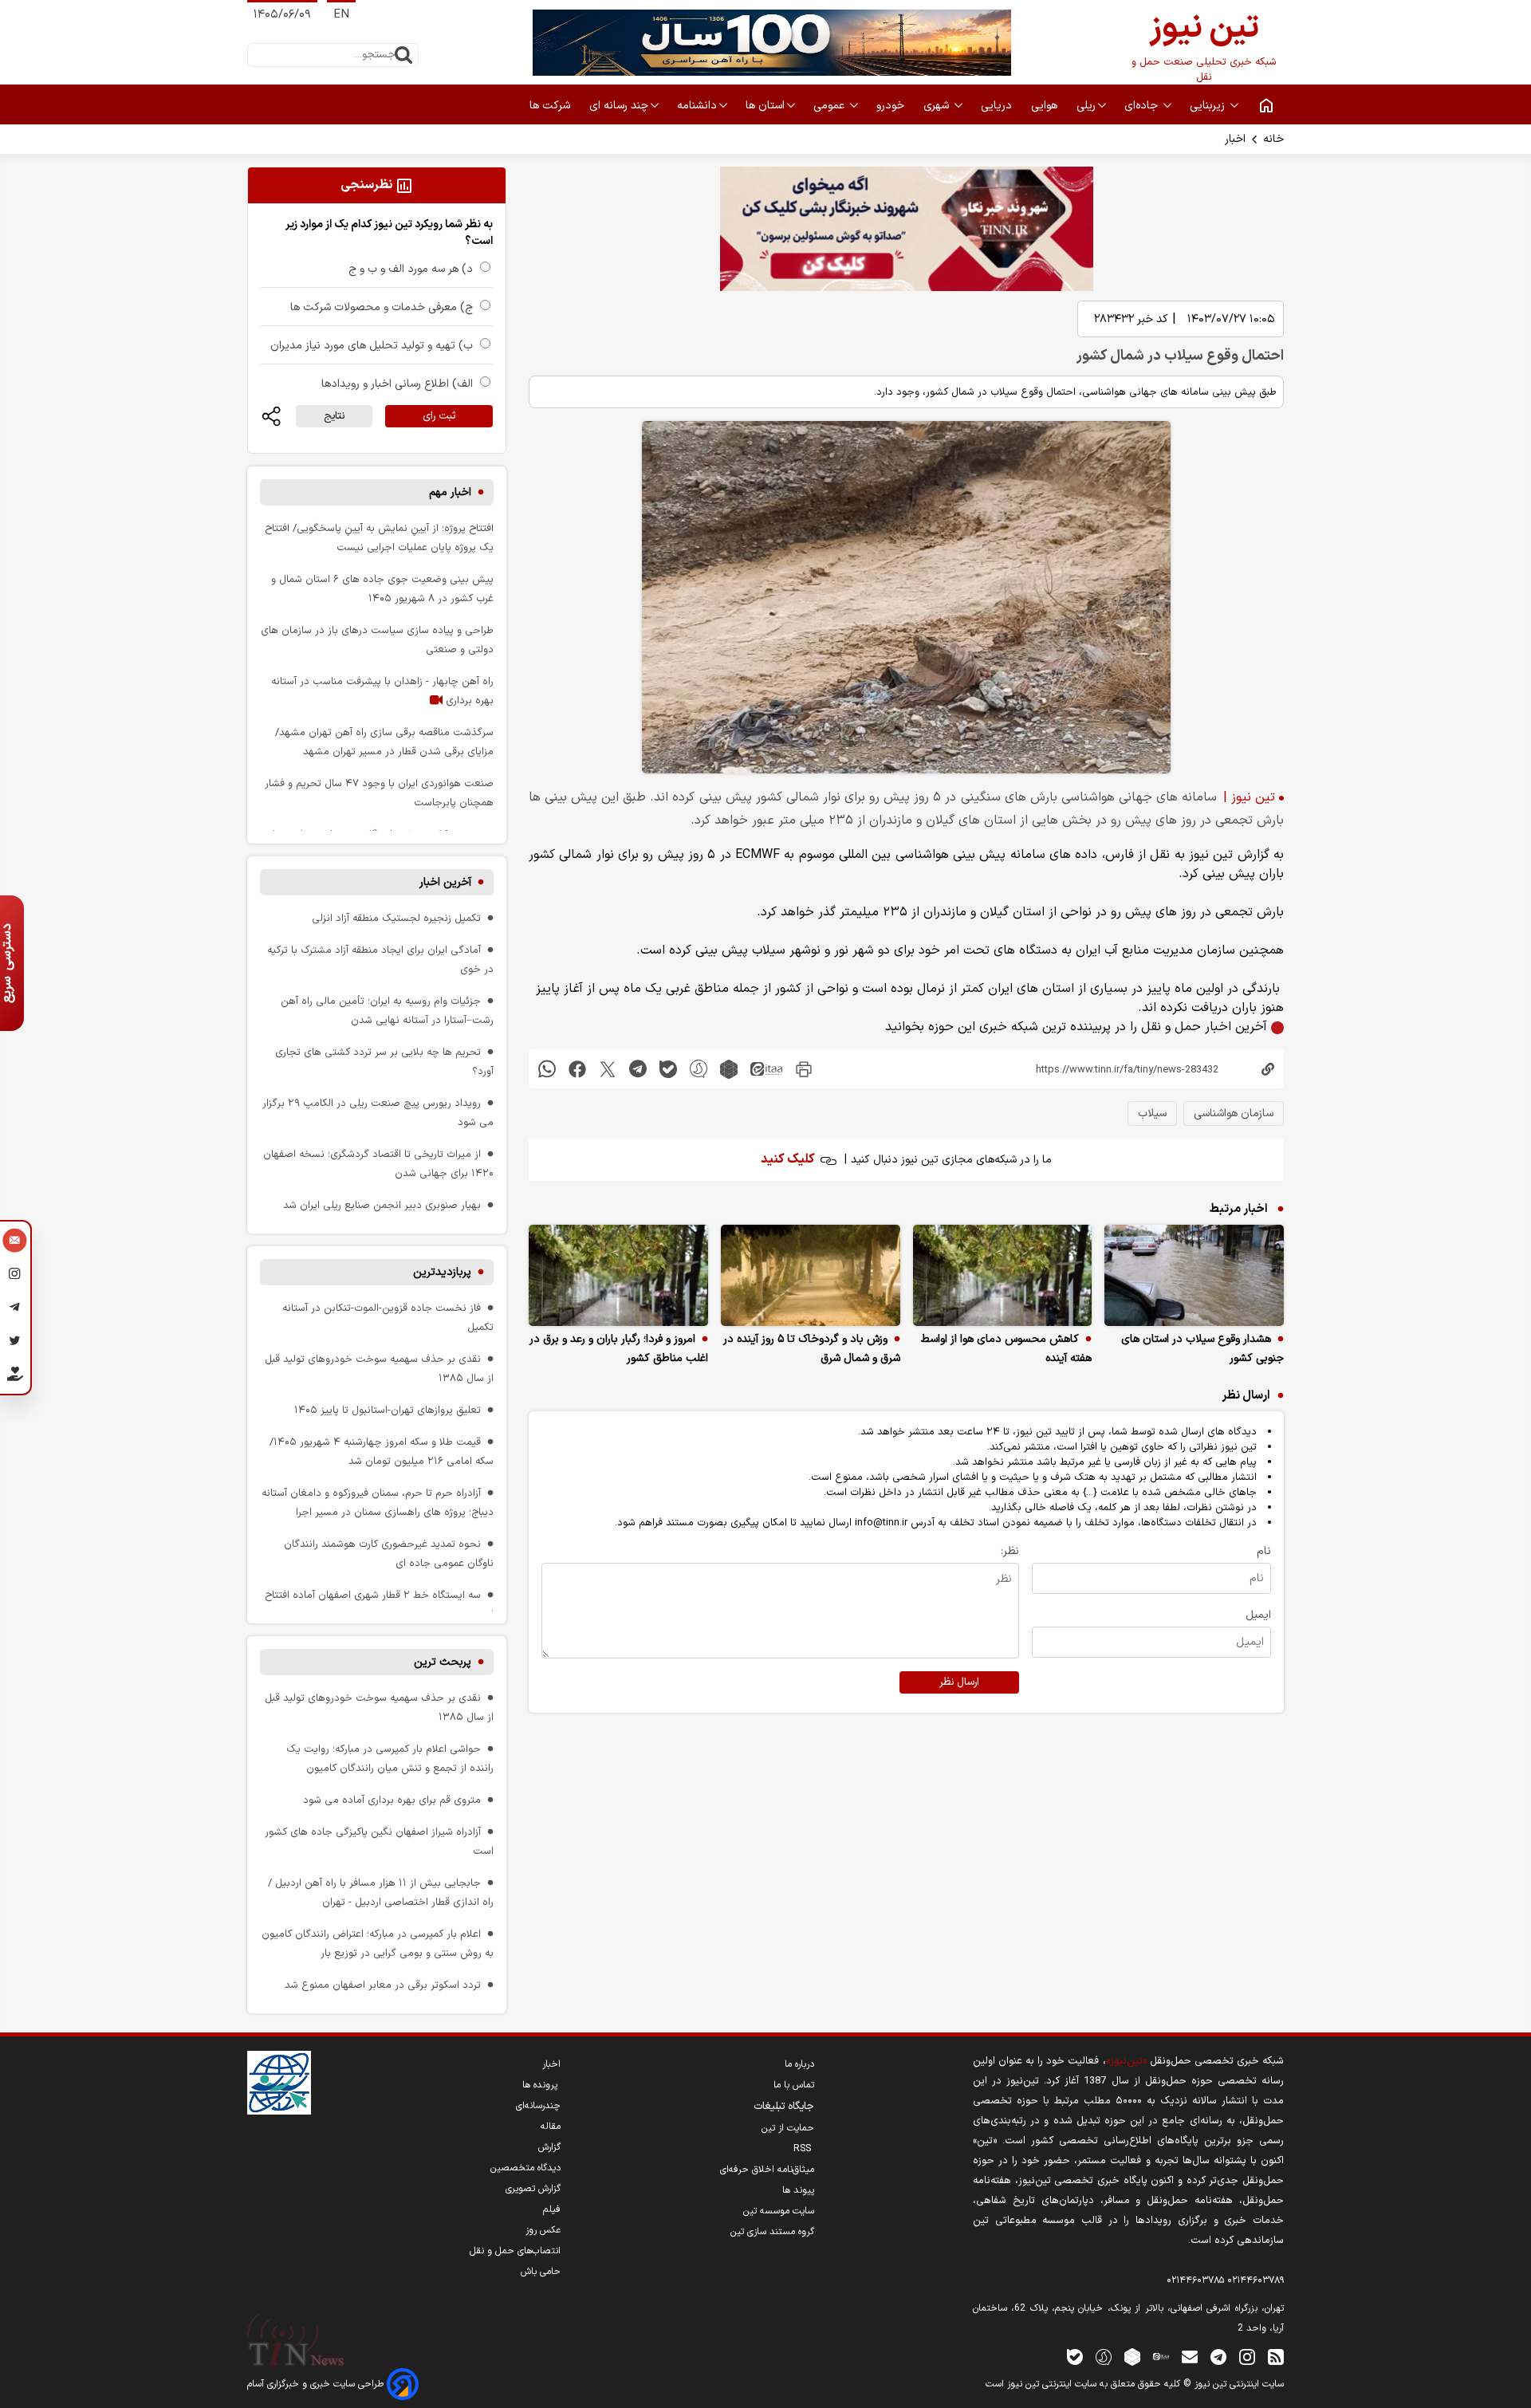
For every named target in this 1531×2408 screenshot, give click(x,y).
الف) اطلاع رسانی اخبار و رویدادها (397, 384)
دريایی (998, 106)
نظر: (1010, 1551)
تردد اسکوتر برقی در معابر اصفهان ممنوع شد (383, 1985)
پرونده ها (541, 2085)
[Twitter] (15, 1343)
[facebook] (577, 1069)
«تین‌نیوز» (1126, 2061)
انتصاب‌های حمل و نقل (515, 2251)
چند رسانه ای (619, 106)
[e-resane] (279, 2083)
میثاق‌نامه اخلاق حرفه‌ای (767, 2170)
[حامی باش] (15, 1377)
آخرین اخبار (445, 882)
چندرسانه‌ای (538, 2106)
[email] (1190, 2357)
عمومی (830, 106)
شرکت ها (551, 106)
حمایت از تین (788, 2128)
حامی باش (541, 2272)
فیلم (552, 2209)
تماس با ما (794, 2085)
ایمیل (1258, 1615)
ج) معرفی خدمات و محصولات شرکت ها (382, 307)
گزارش (549, 2147)
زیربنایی (1209, 106)
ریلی (1086, 106)
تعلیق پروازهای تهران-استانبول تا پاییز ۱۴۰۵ (388, 1410)
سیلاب (1152, 1114)
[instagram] (1247, 2357)
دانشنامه (697, 106)
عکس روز (543, 2230)
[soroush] (699, 1069)
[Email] (15, 1242)
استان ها (765, 106)
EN (341, 15)
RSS (804, 2149)
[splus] (1104, 2357)
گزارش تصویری (533, 2189)
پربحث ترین (443, 1662)
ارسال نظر (959, 1682)
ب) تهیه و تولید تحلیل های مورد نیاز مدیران (372, 346)
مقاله (551, 2127)
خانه (1273, 139)
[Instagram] (15, 1276)
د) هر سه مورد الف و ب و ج (411, 269)
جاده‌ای (1143, 106)
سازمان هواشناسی (1234, 1114)
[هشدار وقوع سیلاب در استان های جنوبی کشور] (1194, 1275)
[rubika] (729, 1069)
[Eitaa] (1161, 2357)
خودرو (892, 106)
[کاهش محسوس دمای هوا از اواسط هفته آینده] (1003, 1275)
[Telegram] (15, 1309)
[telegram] (638, 1069)
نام (1264, 1551)
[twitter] (608, 1069)
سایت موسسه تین (779, 2211)
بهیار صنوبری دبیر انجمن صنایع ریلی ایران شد (382, 1205)
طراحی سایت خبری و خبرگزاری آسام (317, 2384)
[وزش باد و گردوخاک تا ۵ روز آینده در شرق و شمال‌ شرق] (811, 1275)
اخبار (1235, 139)
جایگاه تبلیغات (784, 2107)
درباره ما (799, 2064)
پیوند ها (798, 2190)
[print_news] (804, 1069)
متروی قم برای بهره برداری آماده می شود (392, 1800)
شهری (938, 106)
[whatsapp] (547, 1069)
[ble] (668, 1069)
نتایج (334, 416)
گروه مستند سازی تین (772, 2232)
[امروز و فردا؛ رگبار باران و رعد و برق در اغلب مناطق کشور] (618, 1275)
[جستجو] (403, 55)
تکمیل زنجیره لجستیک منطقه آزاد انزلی (396, 918)
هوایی (1046, 106)
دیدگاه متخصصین (525, 2168)
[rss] (1276, 2357)
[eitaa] (766, 1069)
